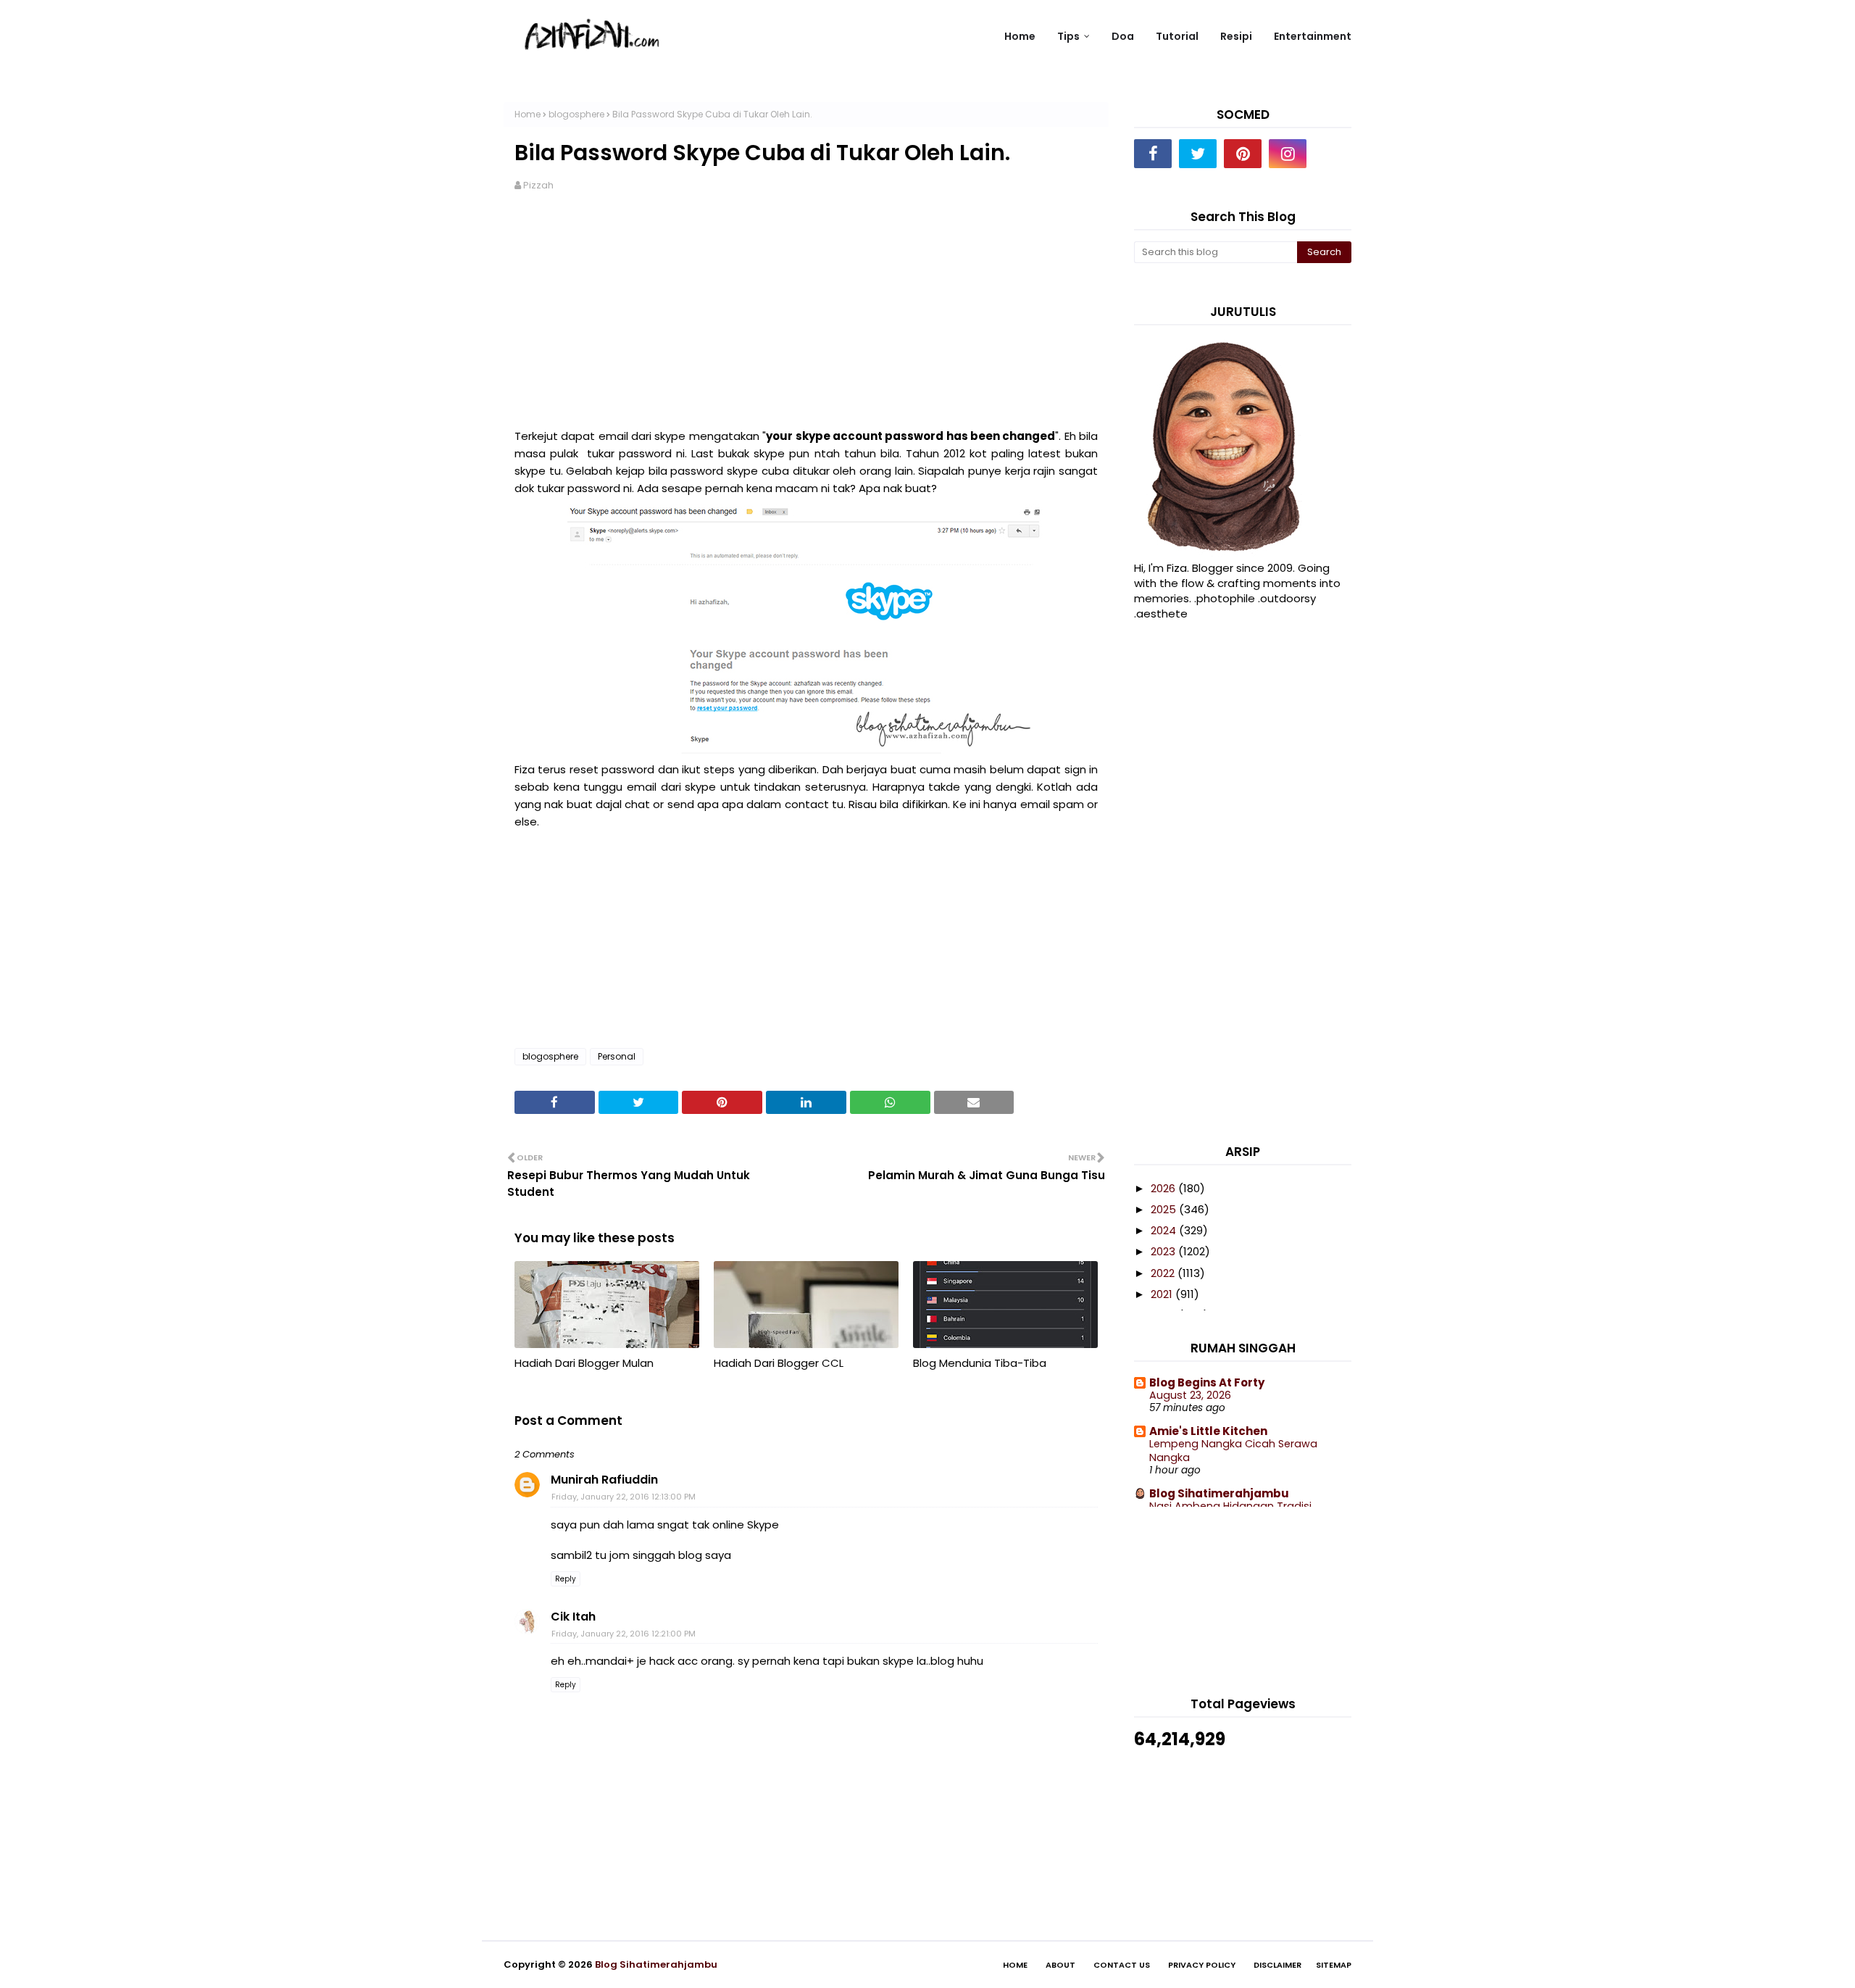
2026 (1164, 1188)
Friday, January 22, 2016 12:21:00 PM (624, 1634)
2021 (1163, 1294)
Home (528, 114)
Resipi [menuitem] (1236, 36)
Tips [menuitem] (1068, 36)
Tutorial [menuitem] (1177, 36)
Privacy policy (1202, 1965)
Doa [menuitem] (1123, 36)
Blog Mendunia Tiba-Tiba (980, 1363)
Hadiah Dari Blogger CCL (779, 1363)
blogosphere (576, 114)
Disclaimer (1277, 1965)
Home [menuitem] (1020, 36)
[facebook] (1153, 154)
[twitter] (1198, 154)
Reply (566, 1579)
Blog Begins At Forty (1207, 1382)
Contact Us (1122, 1965)
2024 (1165, 1230)
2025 (1165, 1209)
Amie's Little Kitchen (1208, 1431)
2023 (1164, 1251)
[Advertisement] (806, 319)
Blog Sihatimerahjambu (1219, 1493)
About (1060, 1965)
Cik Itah (573, 1617)
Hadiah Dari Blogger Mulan (584, 1363)
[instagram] (1288, 154)
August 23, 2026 (1190, 1395)
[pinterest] (1243, 154)
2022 (1164, 1273)
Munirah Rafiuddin (604, 1480)
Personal (617, 1056)
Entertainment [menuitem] (1313, 36)
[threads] (1333, 154)
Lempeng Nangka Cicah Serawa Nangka (1233, 1451)
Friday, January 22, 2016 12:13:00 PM (624, 1497)
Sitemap (1334, 1965)
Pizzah (538, 185)
